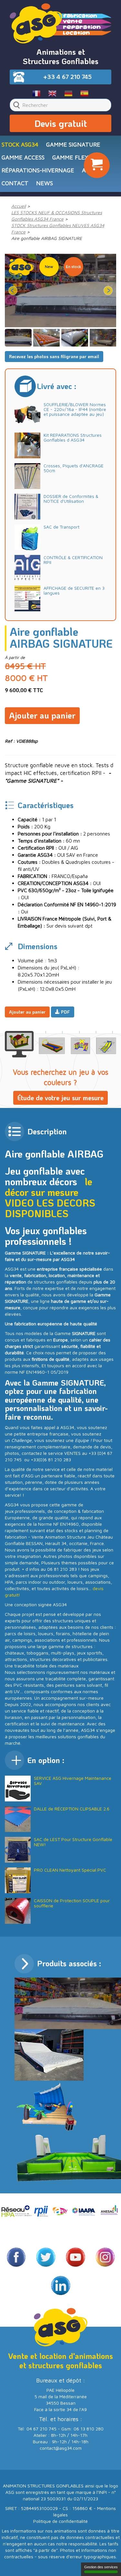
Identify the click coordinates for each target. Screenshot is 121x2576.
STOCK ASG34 (20, 144)
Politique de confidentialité (60, 2521)
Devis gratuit (61, 123)
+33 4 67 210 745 (67, 77)
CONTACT (15, 183)
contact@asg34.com (61, 2448)
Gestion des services (101, 2567)
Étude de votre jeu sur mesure (60, 1098)
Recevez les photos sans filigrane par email (54, 356)
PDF (65, 1012)
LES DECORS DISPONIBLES (50, 1208)
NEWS (45, 183)
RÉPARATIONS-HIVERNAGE (38, 170)
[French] (37, 93)
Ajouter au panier (42, 715)
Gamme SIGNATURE (73, 144)
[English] (52, 93)
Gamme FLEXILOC (76, 157)
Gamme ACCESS (23, 157)
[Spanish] (84, 93)
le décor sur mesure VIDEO (49, 1192)
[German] (69, 93)
